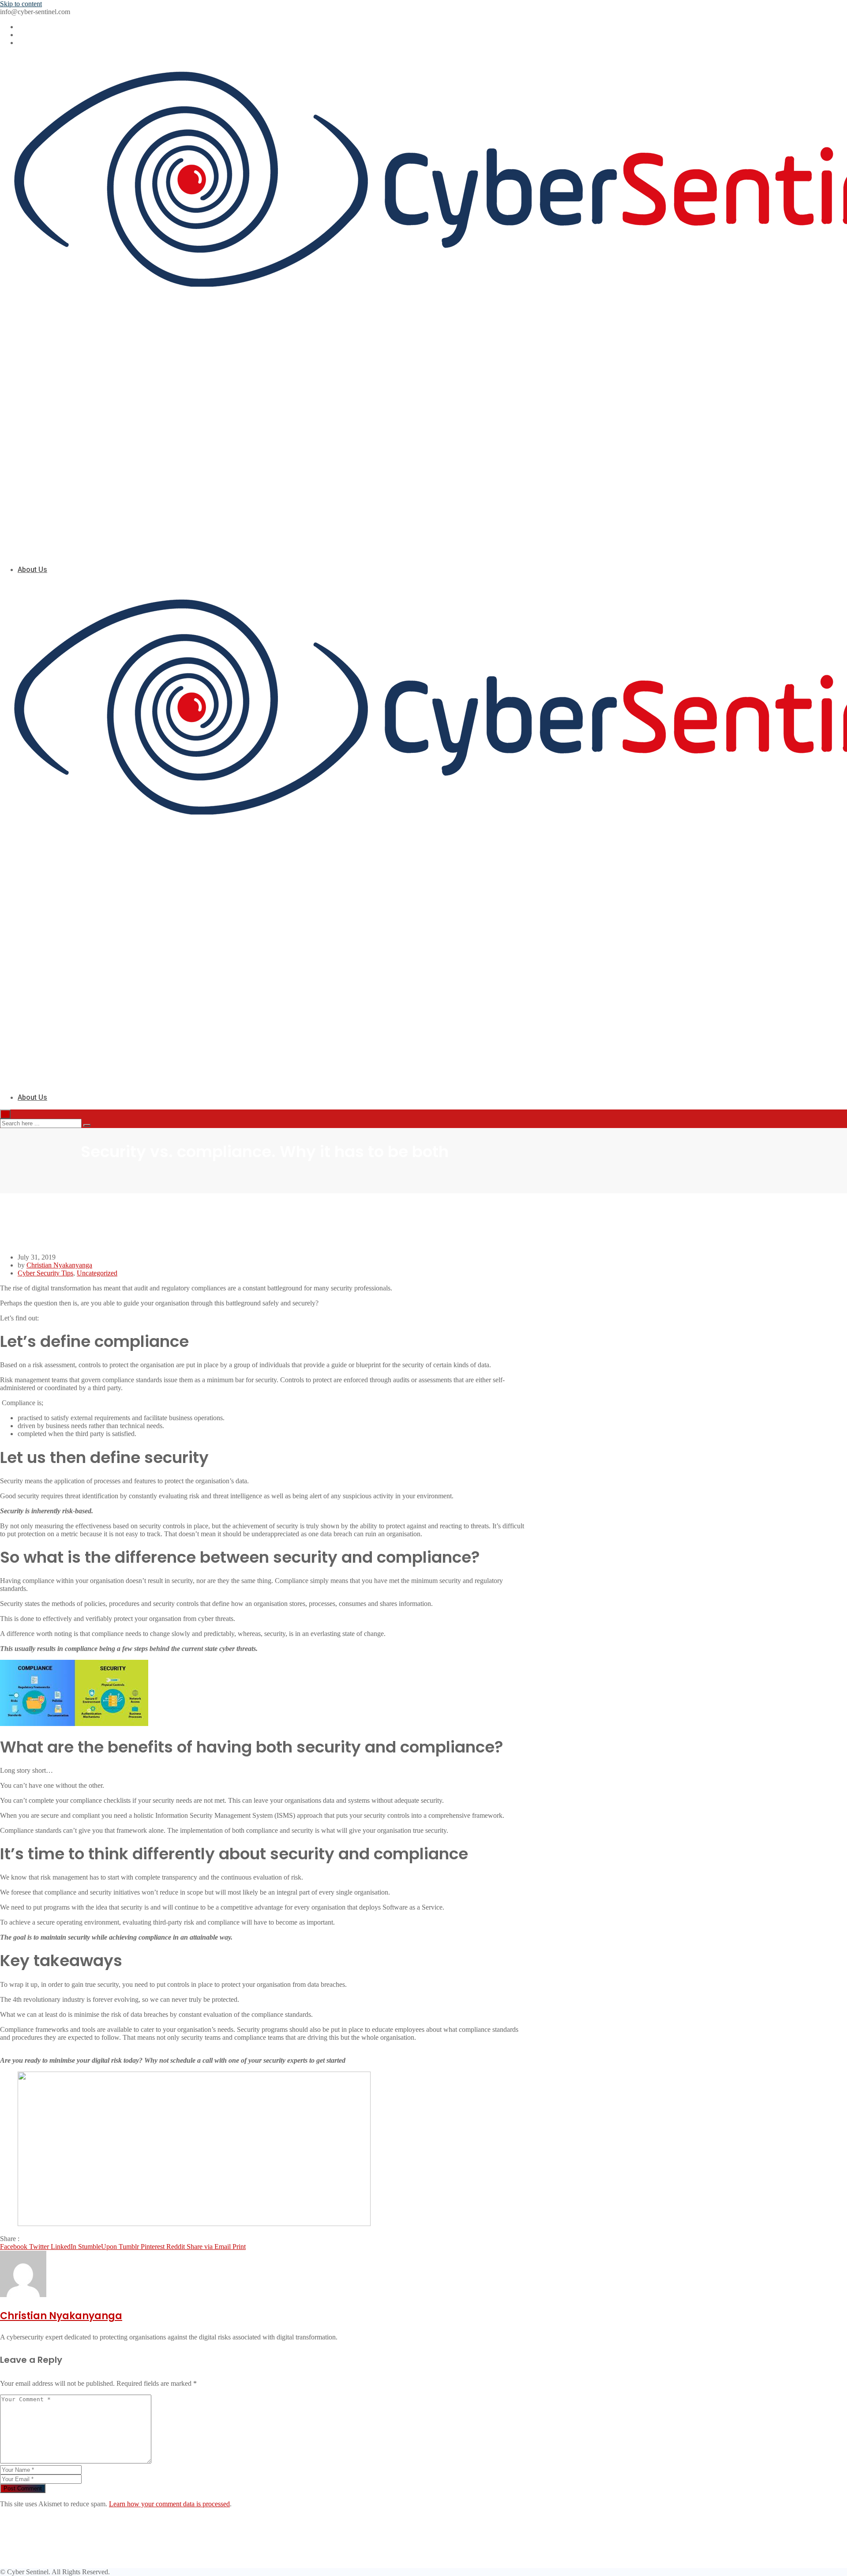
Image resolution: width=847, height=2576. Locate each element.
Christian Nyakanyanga (59, 1265)
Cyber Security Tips (45, 1273)
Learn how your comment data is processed (169, 2504)
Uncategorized (97, 1273)
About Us (32, 570)
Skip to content (21, 4)
